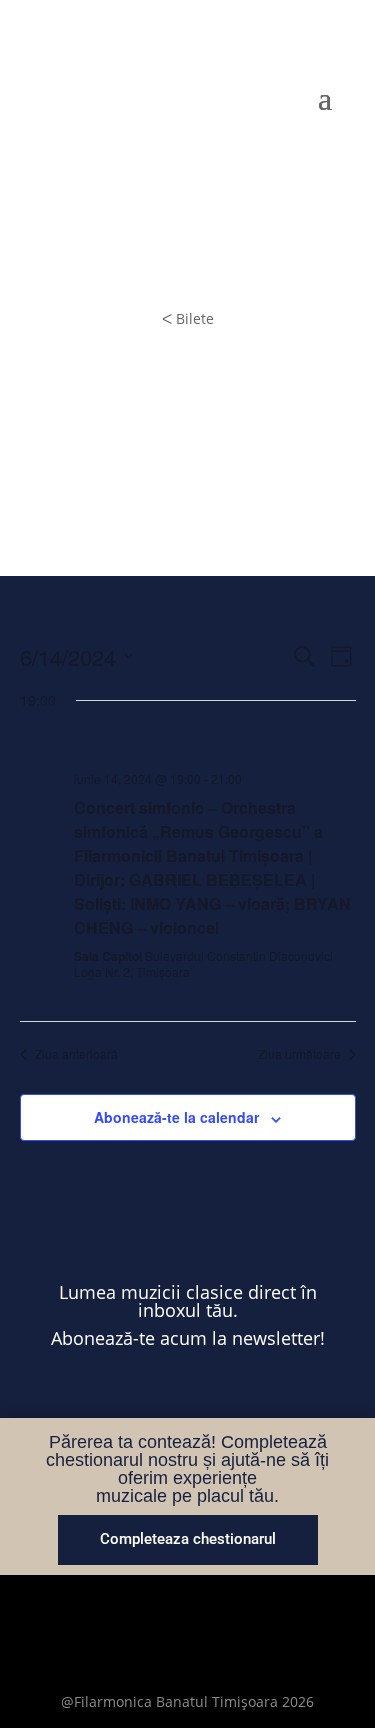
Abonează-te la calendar (176, 1117)
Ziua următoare (299, 1054)
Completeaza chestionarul (188, 1539)
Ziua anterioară (76, 1054)
